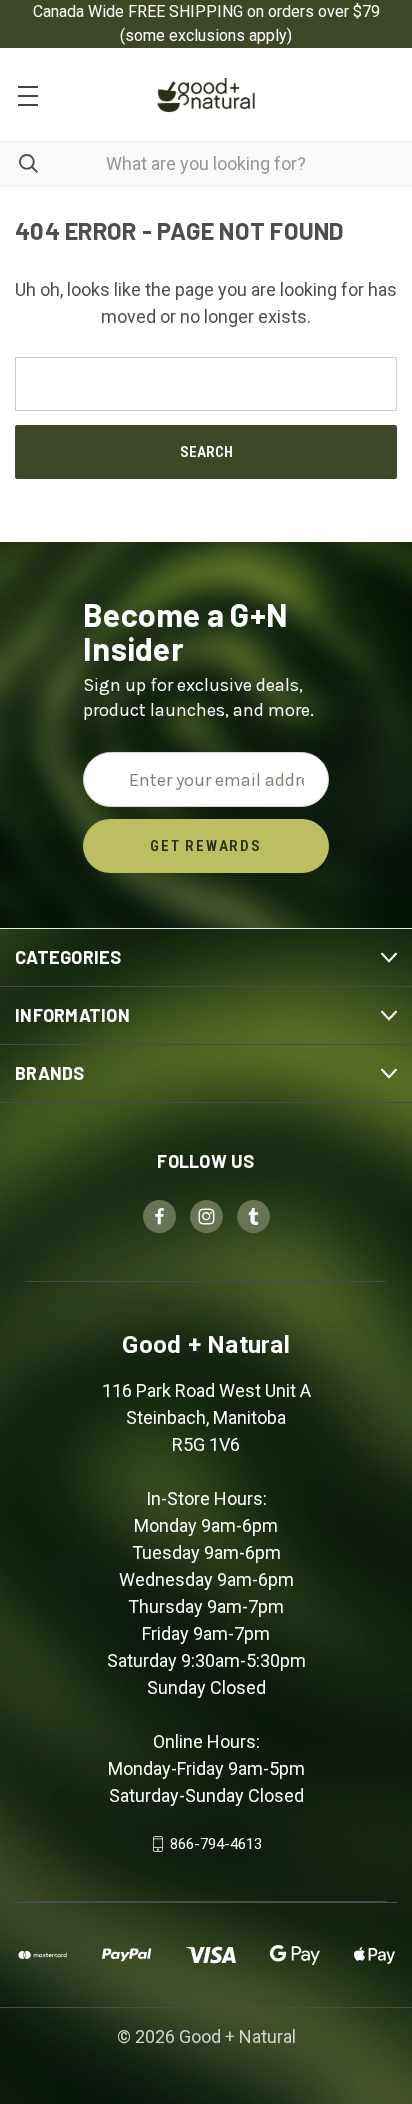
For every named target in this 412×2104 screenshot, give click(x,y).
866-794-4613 (216, 1844)
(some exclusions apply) (206, 35)
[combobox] (206, 163)
